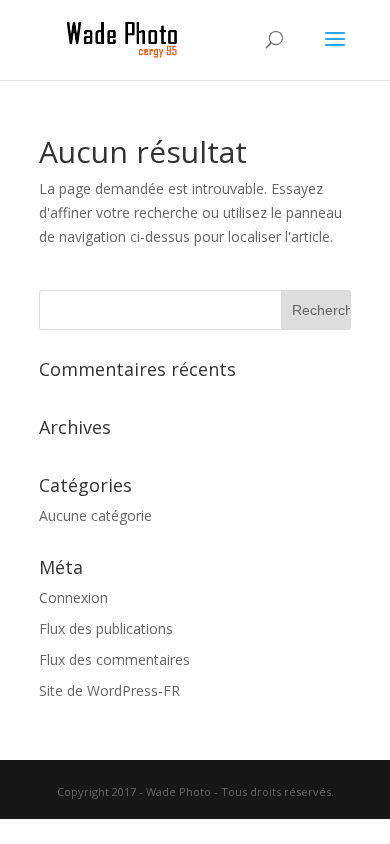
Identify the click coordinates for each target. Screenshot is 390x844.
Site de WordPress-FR (109, 690)
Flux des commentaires (114, 659)
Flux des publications (106, 628)
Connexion (73, 597)
